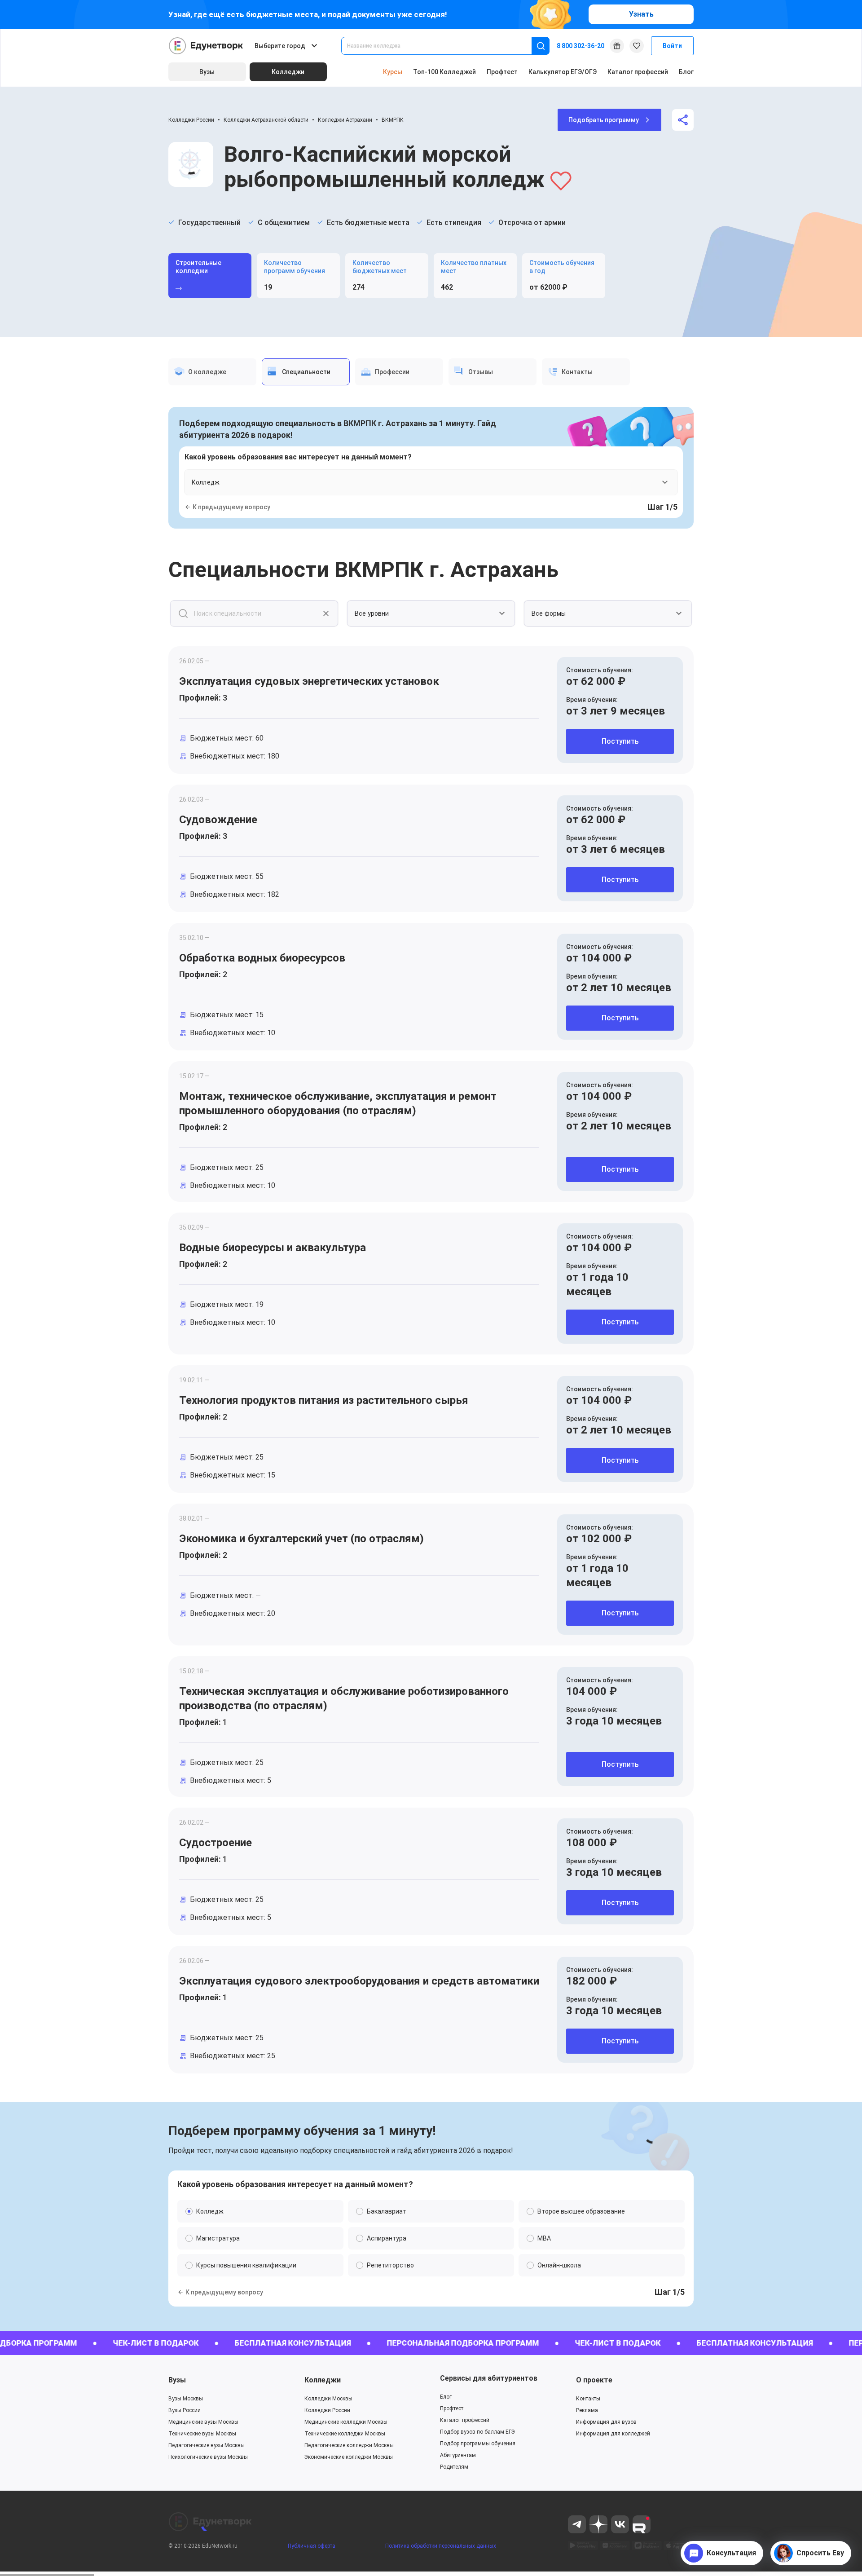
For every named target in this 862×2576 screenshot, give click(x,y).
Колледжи (323, 2380)
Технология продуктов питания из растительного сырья (324, 1400)
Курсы (393, 72)
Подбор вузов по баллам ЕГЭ (477, 2432)
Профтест (502, 72)
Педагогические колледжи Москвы (349, 2445)
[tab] (212, 372)
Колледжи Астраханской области (266, 120)
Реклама (587, 2410)
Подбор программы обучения (478, 2444)
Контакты (588, 2399)
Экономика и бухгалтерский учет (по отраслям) (301, 1539)
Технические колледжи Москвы (345, 2434)
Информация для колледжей (613, 2434)
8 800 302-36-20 (581, 46)
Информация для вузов (606, 2422)
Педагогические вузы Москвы (207, 2445)
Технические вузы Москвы (202, 2434)
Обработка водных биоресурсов (262, 958)
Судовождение (218, 820)
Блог (686, 72)
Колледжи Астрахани (345, 120)
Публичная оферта (312, 2546)
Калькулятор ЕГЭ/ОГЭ (563, 72)
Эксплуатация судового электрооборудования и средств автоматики (359, 1981)
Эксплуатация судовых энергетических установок (309, 681)
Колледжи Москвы (328, 2399)
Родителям (454, 2467)
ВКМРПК (393, 120)
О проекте (594, 2380)
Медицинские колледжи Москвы (346, 2422)
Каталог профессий (638, 72)
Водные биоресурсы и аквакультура (273, 1248)
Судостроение (215, 1843)
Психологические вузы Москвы (208, 2457)
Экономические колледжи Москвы (349, 2457)
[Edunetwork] (206, 46)
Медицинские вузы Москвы (203, 2422)
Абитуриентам (458, 2455)
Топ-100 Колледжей (444, 72)
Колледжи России (191, 120)
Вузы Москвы (186, 2399)
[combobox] (443, 46)
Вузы (177, 2380)
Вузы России (185, 2410)
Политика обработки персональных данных (441, 2546)
